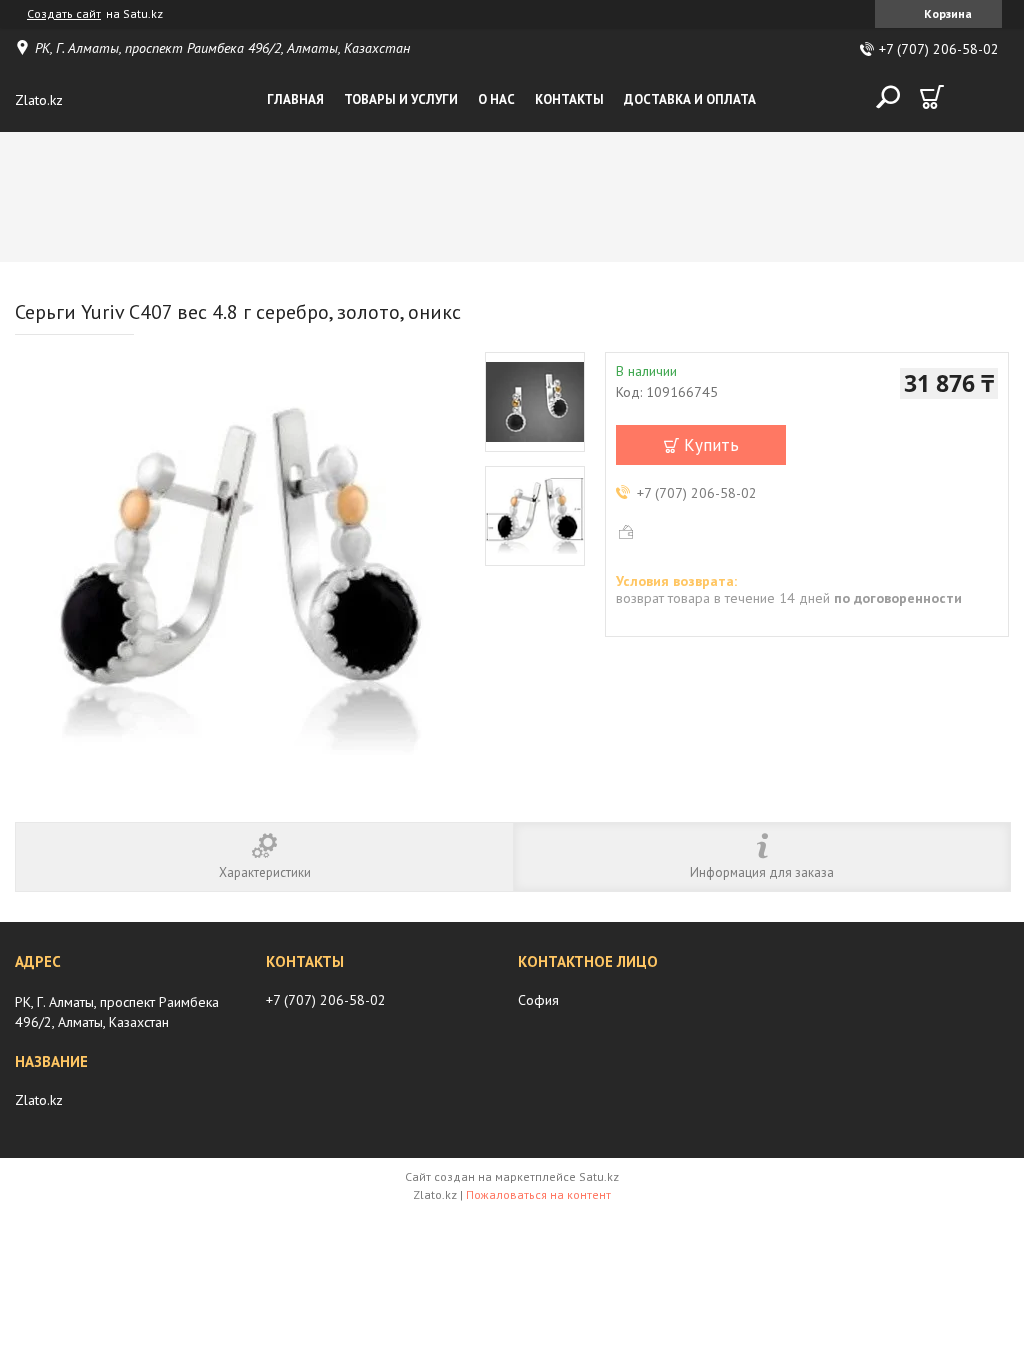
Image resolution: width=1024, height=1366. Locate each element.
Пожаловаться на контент (538, 1194)
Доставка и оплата (690, 99)
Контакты (569, 99)
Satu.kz (599, 1176)
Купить (711, 445)
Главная (295, 99)
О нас (496, 99)
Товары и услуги (401, 99)
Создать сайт (64, 14)
